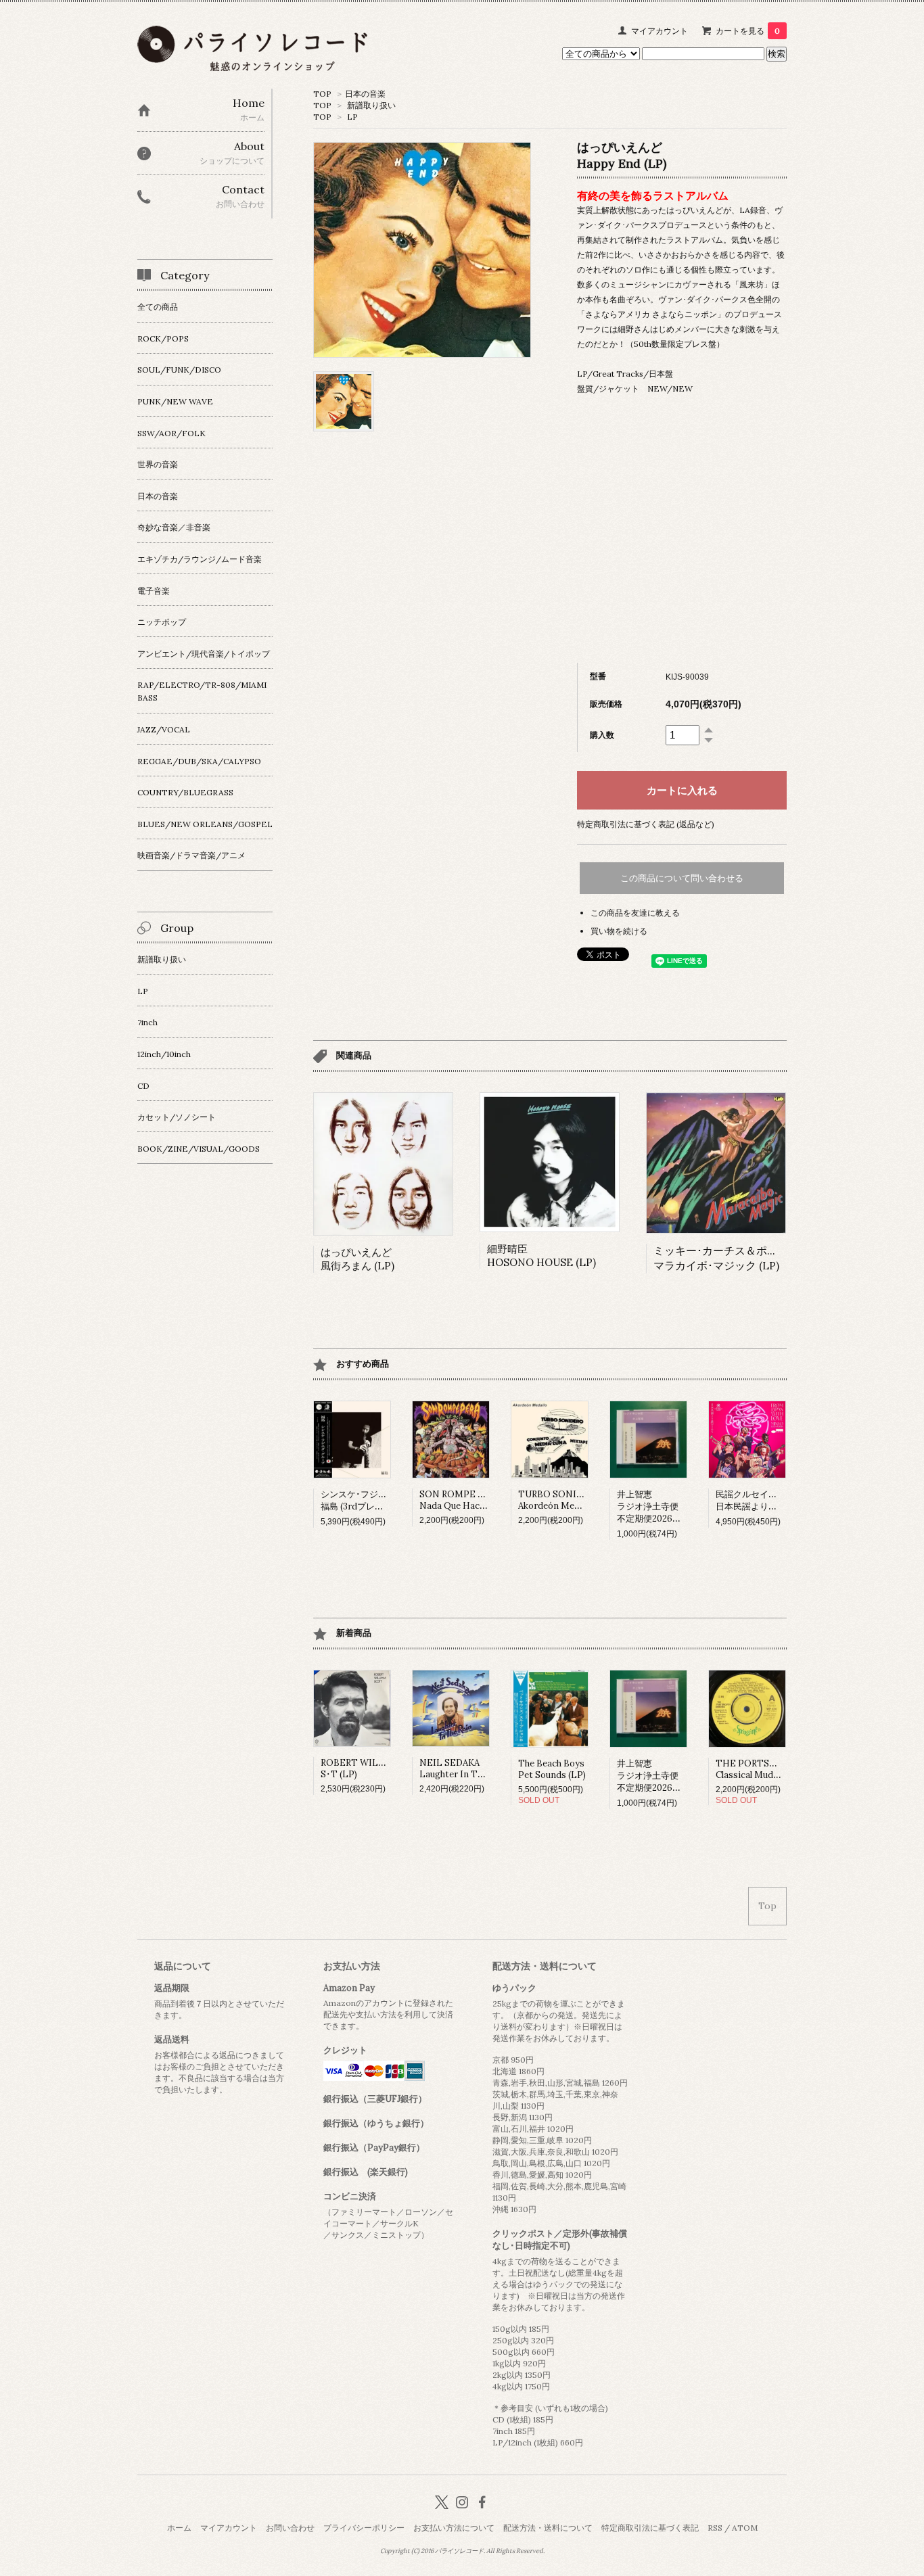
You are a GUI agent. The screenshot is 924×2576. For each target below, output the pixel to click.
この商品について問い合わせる (682, 878)
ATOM (745, 2528)
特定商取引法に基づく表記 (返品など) (646, 824)
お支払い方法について (454, 2528)
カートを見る (748, 31)
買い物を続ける (619, 931)
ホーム (179, 2528)
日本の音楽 (365, 94)
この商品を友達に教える (635, 913)
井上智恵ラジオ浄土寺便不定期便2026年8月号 (660, 1506)
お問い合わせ (290, 2528)
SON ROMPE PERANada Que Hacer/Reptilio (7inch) (488, 1500)
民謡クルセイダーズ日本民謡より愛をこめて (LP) (774, 1500)
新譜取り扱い (371, 105)
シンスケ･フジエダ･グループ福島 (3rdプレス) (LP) (378, 1500)
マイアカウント (660, 31)
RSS (715, 2528)
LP (352, 117)
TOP (322, 94)
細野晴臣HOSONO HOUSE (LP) (541, 1256)
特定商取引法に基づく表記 (650, 2528)
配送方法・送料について (548, 2528)
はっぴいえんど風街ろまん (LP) (357, 1259)
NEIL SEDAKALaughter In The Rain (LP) (473, 1769)
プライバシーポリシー (364, 2528)
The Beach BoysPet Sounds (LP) (552, 1769)
